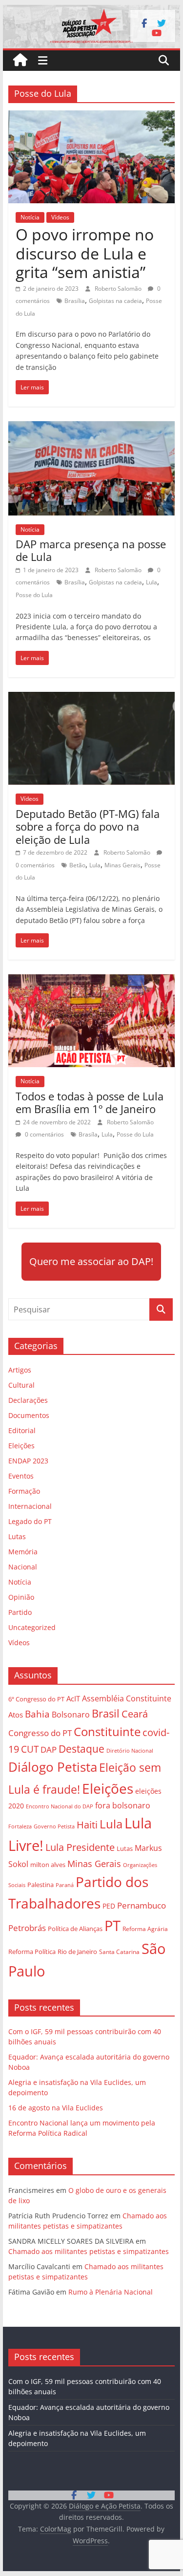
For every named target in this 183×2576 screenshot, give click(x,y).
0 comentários (44, 1134)
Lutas (17, 1536)
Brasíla (88, 1134)
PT (112, 1926)
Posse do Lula (34, 595)
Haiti (87, 1825)
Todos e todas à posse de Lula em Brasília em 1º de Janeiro (90, 1102)
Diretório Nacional (130, 1751)
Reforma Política (32, 1952)
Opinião (21, 1597)
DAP (49, 1750)
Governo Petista (54, 1826)
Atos (16, 1715)
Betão (77, 865)
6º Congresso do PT (36, 1699)
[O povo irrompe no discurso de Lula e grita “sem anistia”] (92, 116)
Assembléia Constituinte (127, 1698)
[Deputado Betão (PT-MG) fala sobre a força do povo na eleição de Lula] (92, 698)
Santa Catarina (119, 1952)
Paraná (65, 1885)
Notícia (30, 217)
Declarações (28, 1400)
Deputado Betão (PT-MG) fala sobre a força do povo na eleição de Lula (88, 826)
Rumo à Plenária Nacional (111, 2292)
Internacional (30, 1506)
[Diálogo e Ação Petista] (92, 11)
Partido (20, 1612)
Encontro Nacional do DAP (60, 1806)
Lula (152, 582)
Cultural (21, 1385)
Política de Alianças (75, 1929)
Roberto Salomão (119, 289)
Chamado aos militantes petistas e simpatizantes (89, 2251)
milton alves (48, 1865)
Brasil (106, 1713)
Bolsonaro (71, 1715)
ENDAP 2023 (28, 1461)
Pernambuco (142, 1905)
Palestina (41, 1885)
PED (109, 1906)
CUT (30, 1749)
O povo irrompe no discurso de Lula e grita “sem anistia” (85, 253)
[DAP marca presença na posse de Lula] (92, 427)
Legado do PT (30, 1521)
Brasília (75, 301)
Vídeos (60, 217)
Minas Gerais (122, 865)
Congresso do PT (40, 1733)
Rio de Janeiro (77, 1952)
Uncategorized (32, 1627)
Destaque (81, 1749)
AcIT (73, 1698)
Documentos (29, 1415)
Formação (24, 1491)
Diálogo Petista (53, 1767)
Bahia (37, 1714)
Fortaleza (20, 1826)
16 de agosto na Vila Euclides (56, 2108)
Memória (23, 1552)
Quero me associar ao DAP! (91, 1261)
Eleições (21, 1446)
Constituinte (107, 1731)
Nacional (23, 1567)
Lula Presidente (80, 1847)
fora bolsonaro (123, 1805)
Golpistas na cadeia (115, 301)
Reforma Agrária (145, 1929)
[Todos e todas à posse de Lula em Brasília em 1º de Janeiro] (92, 980)
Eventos (21, 1476)
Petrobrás (27, 1928)
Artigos (20, 1370)
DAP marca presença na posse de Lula (91, 550)
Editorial (22, 1430)
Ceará (135, 1714)
